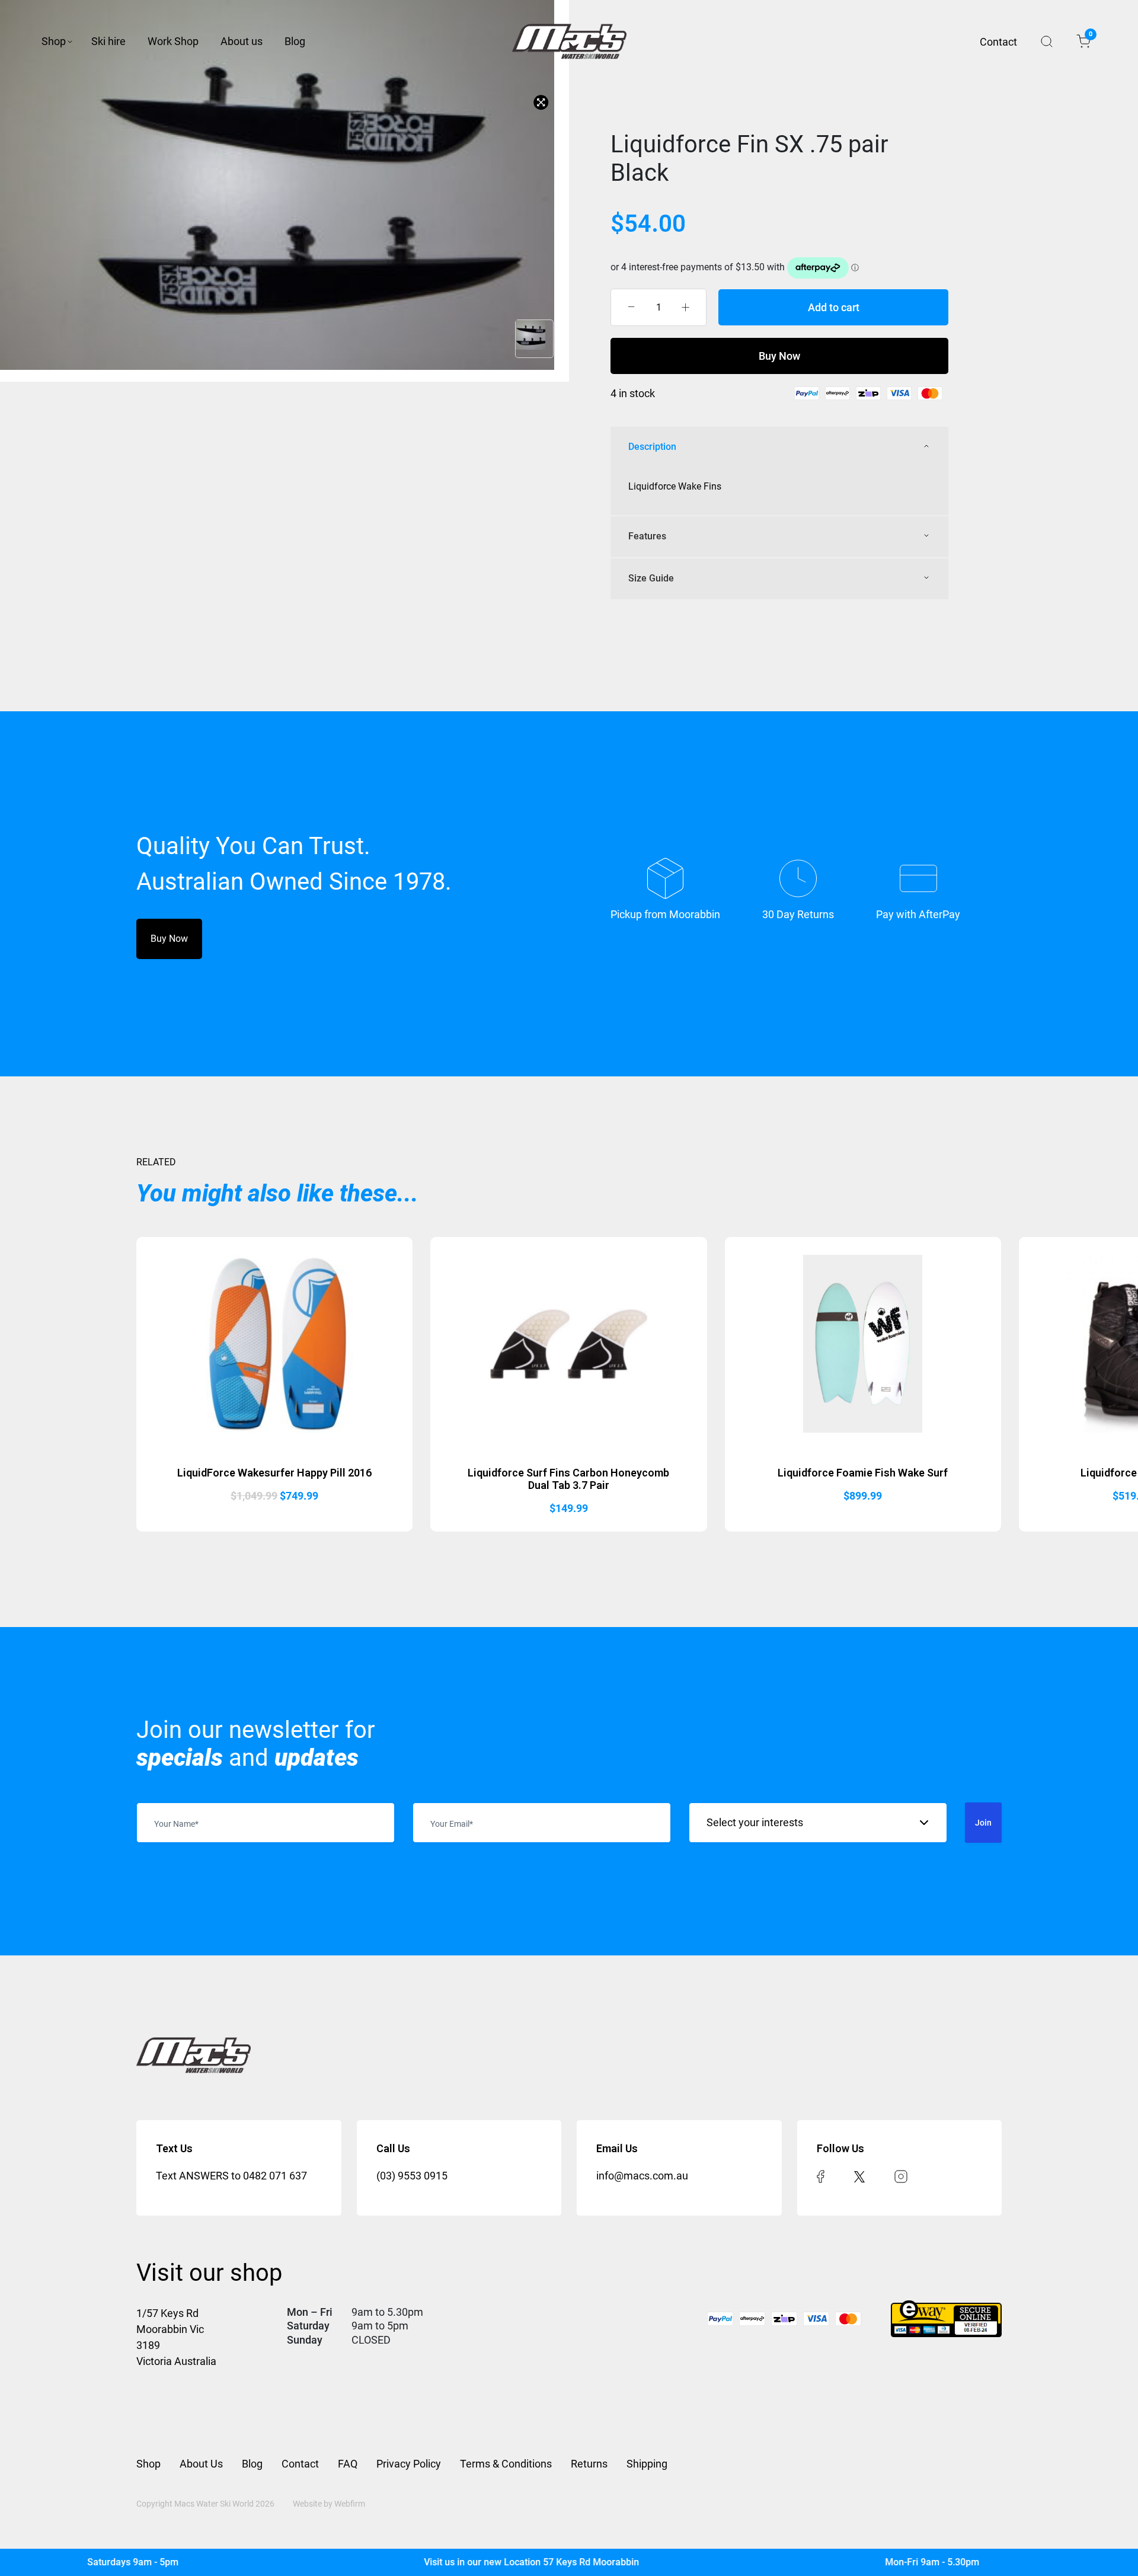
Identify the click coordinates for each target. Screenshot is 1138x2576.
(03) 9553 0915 (412, 2176)
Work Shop (173, 41)
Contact (998, 42)
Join (983, 1823)
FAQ (348, 2464)
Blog (295, 41)
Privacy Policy (409, 2464)
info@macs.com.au (642, 2176)
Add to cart (834, 307)
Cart (1090, 36)
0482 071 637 (275, 2176)
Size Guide (651, 578)
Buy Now (779, 356)
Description (652, 447)
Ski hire (108, 41)
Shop (54, 41)
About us (242, 41)
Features (647, 536)
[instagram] (901, 2176)
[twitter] (859, 2176)
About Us (201, 2464)
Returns (589, 2464)
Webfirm (350, 2504)
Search (1047, 41)
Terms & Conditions (506, 2464)
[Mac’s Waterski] (569, 41)
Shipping (647, 2464)
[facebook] (821, 2176)
